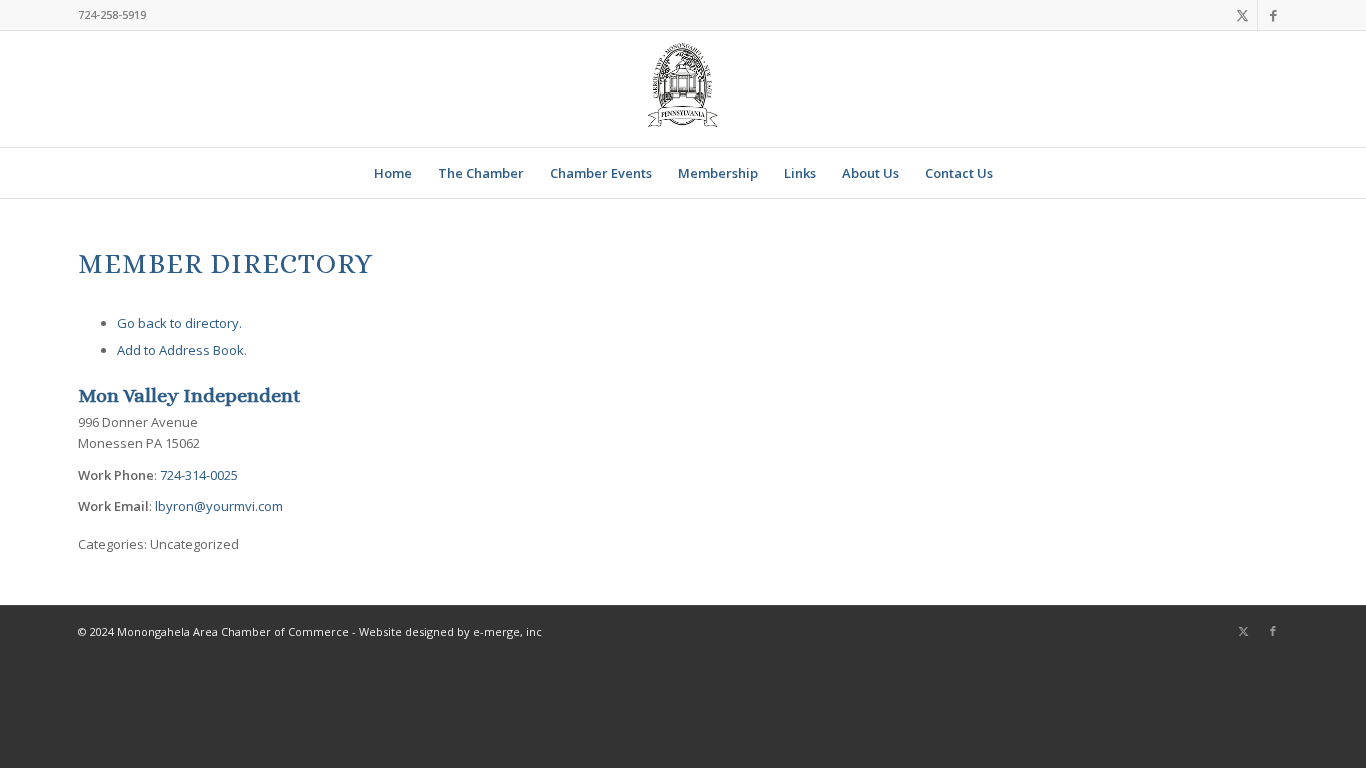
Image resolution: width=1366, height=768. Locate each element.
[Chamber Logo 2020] (683, 89)
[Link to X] (1242, 15)
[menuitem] (393, 173)
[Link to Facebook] (1273, 15)
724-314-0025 (199, 475)
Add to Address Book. (182, 350)
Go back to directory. (179, 323)
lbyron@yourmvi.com (219, 506)
